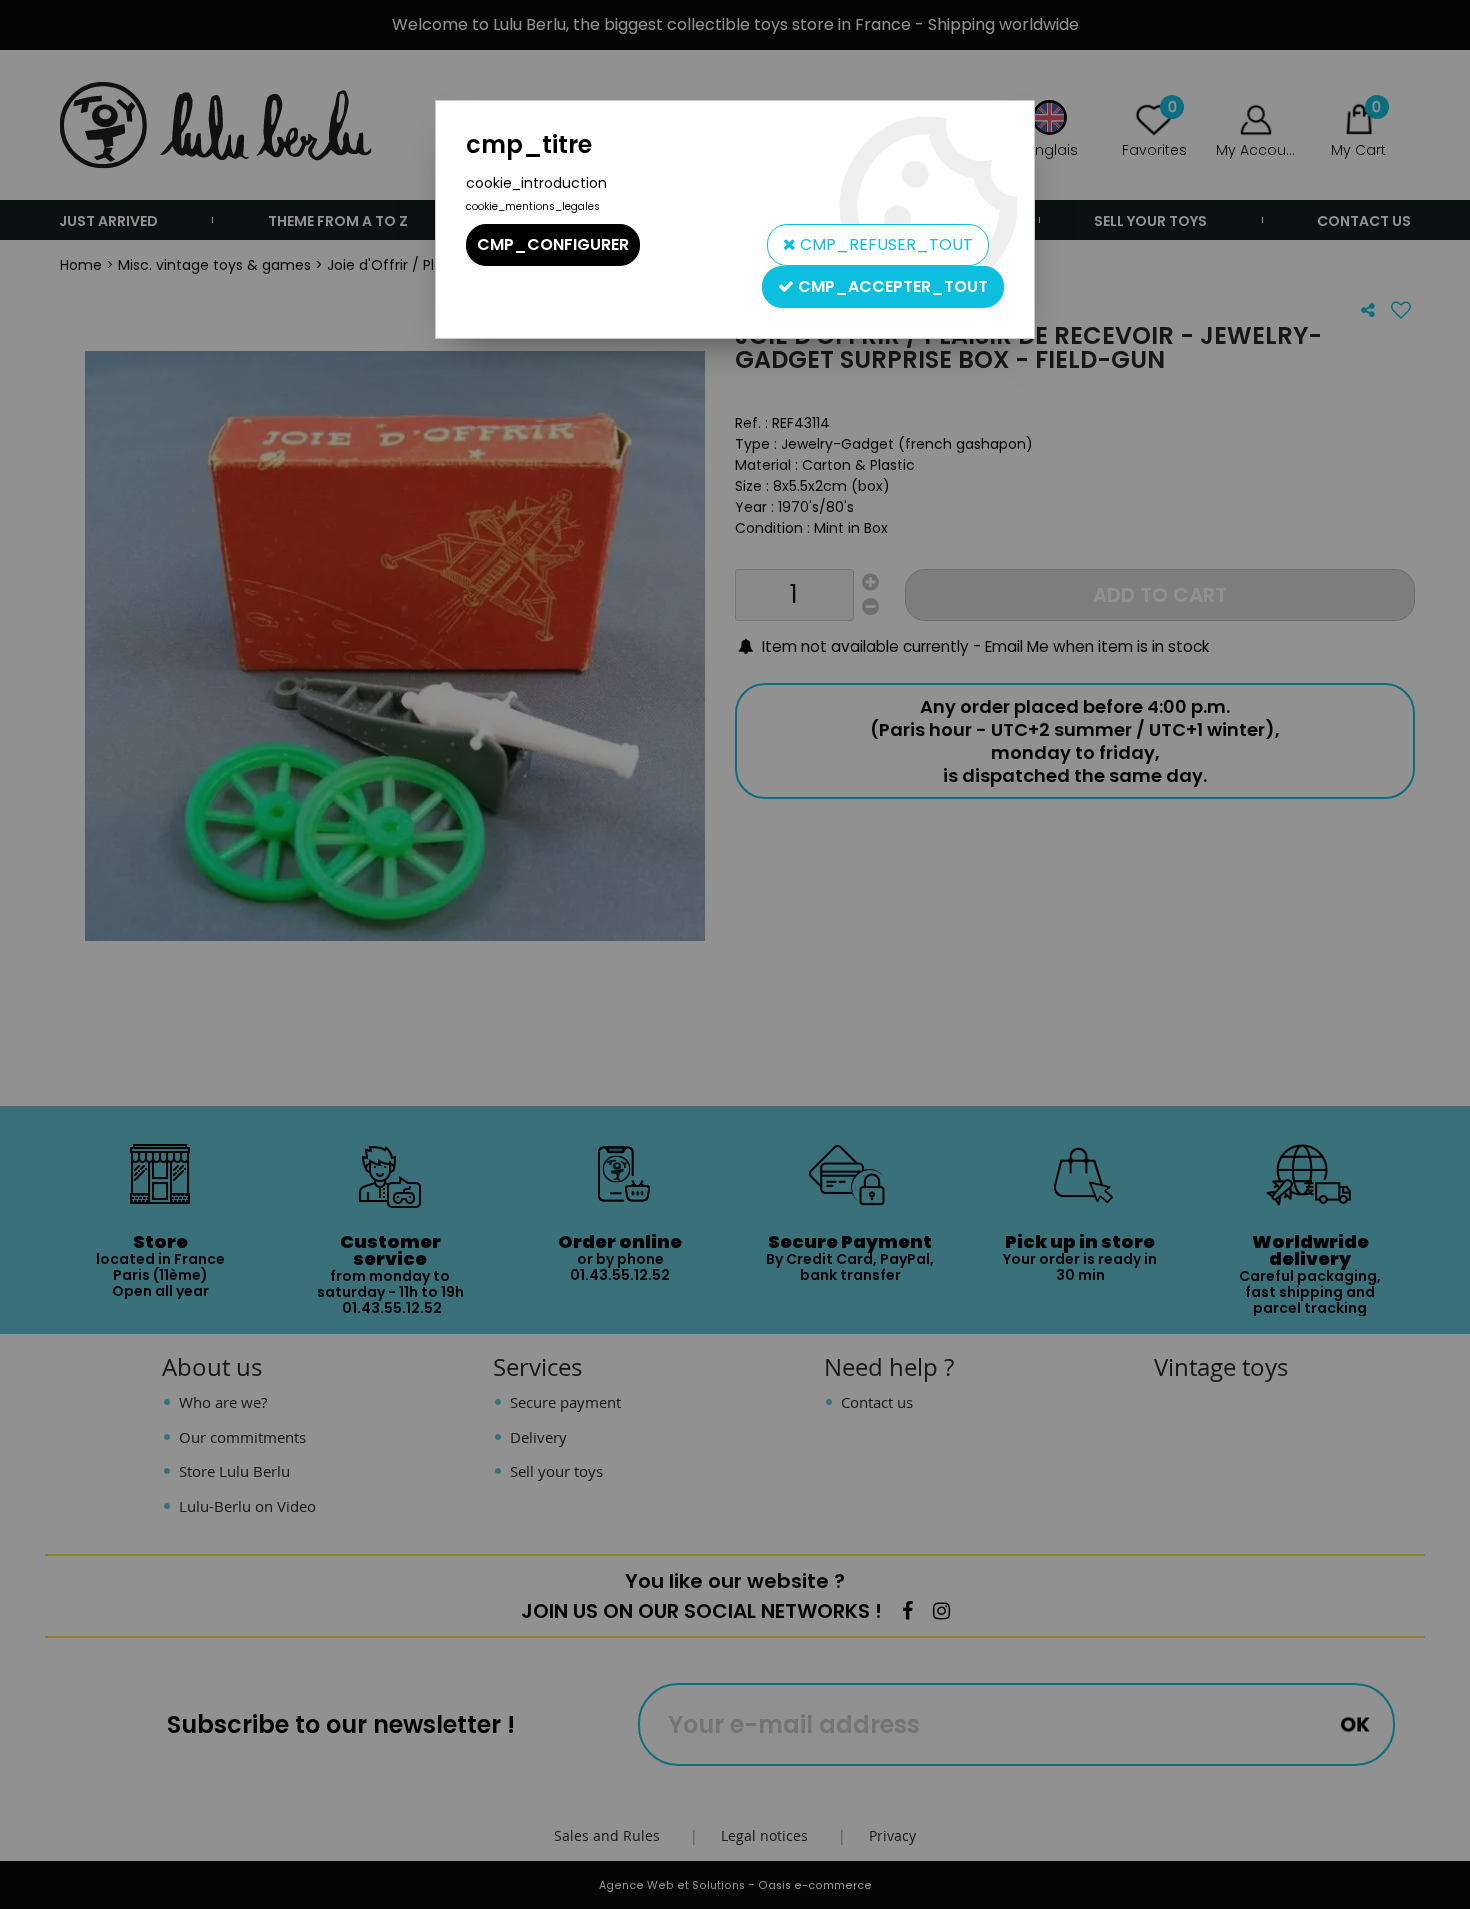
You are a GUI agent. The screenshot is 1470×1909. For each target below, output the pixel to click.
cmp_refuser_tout (884, 244)
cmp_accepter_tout (891, 286)
